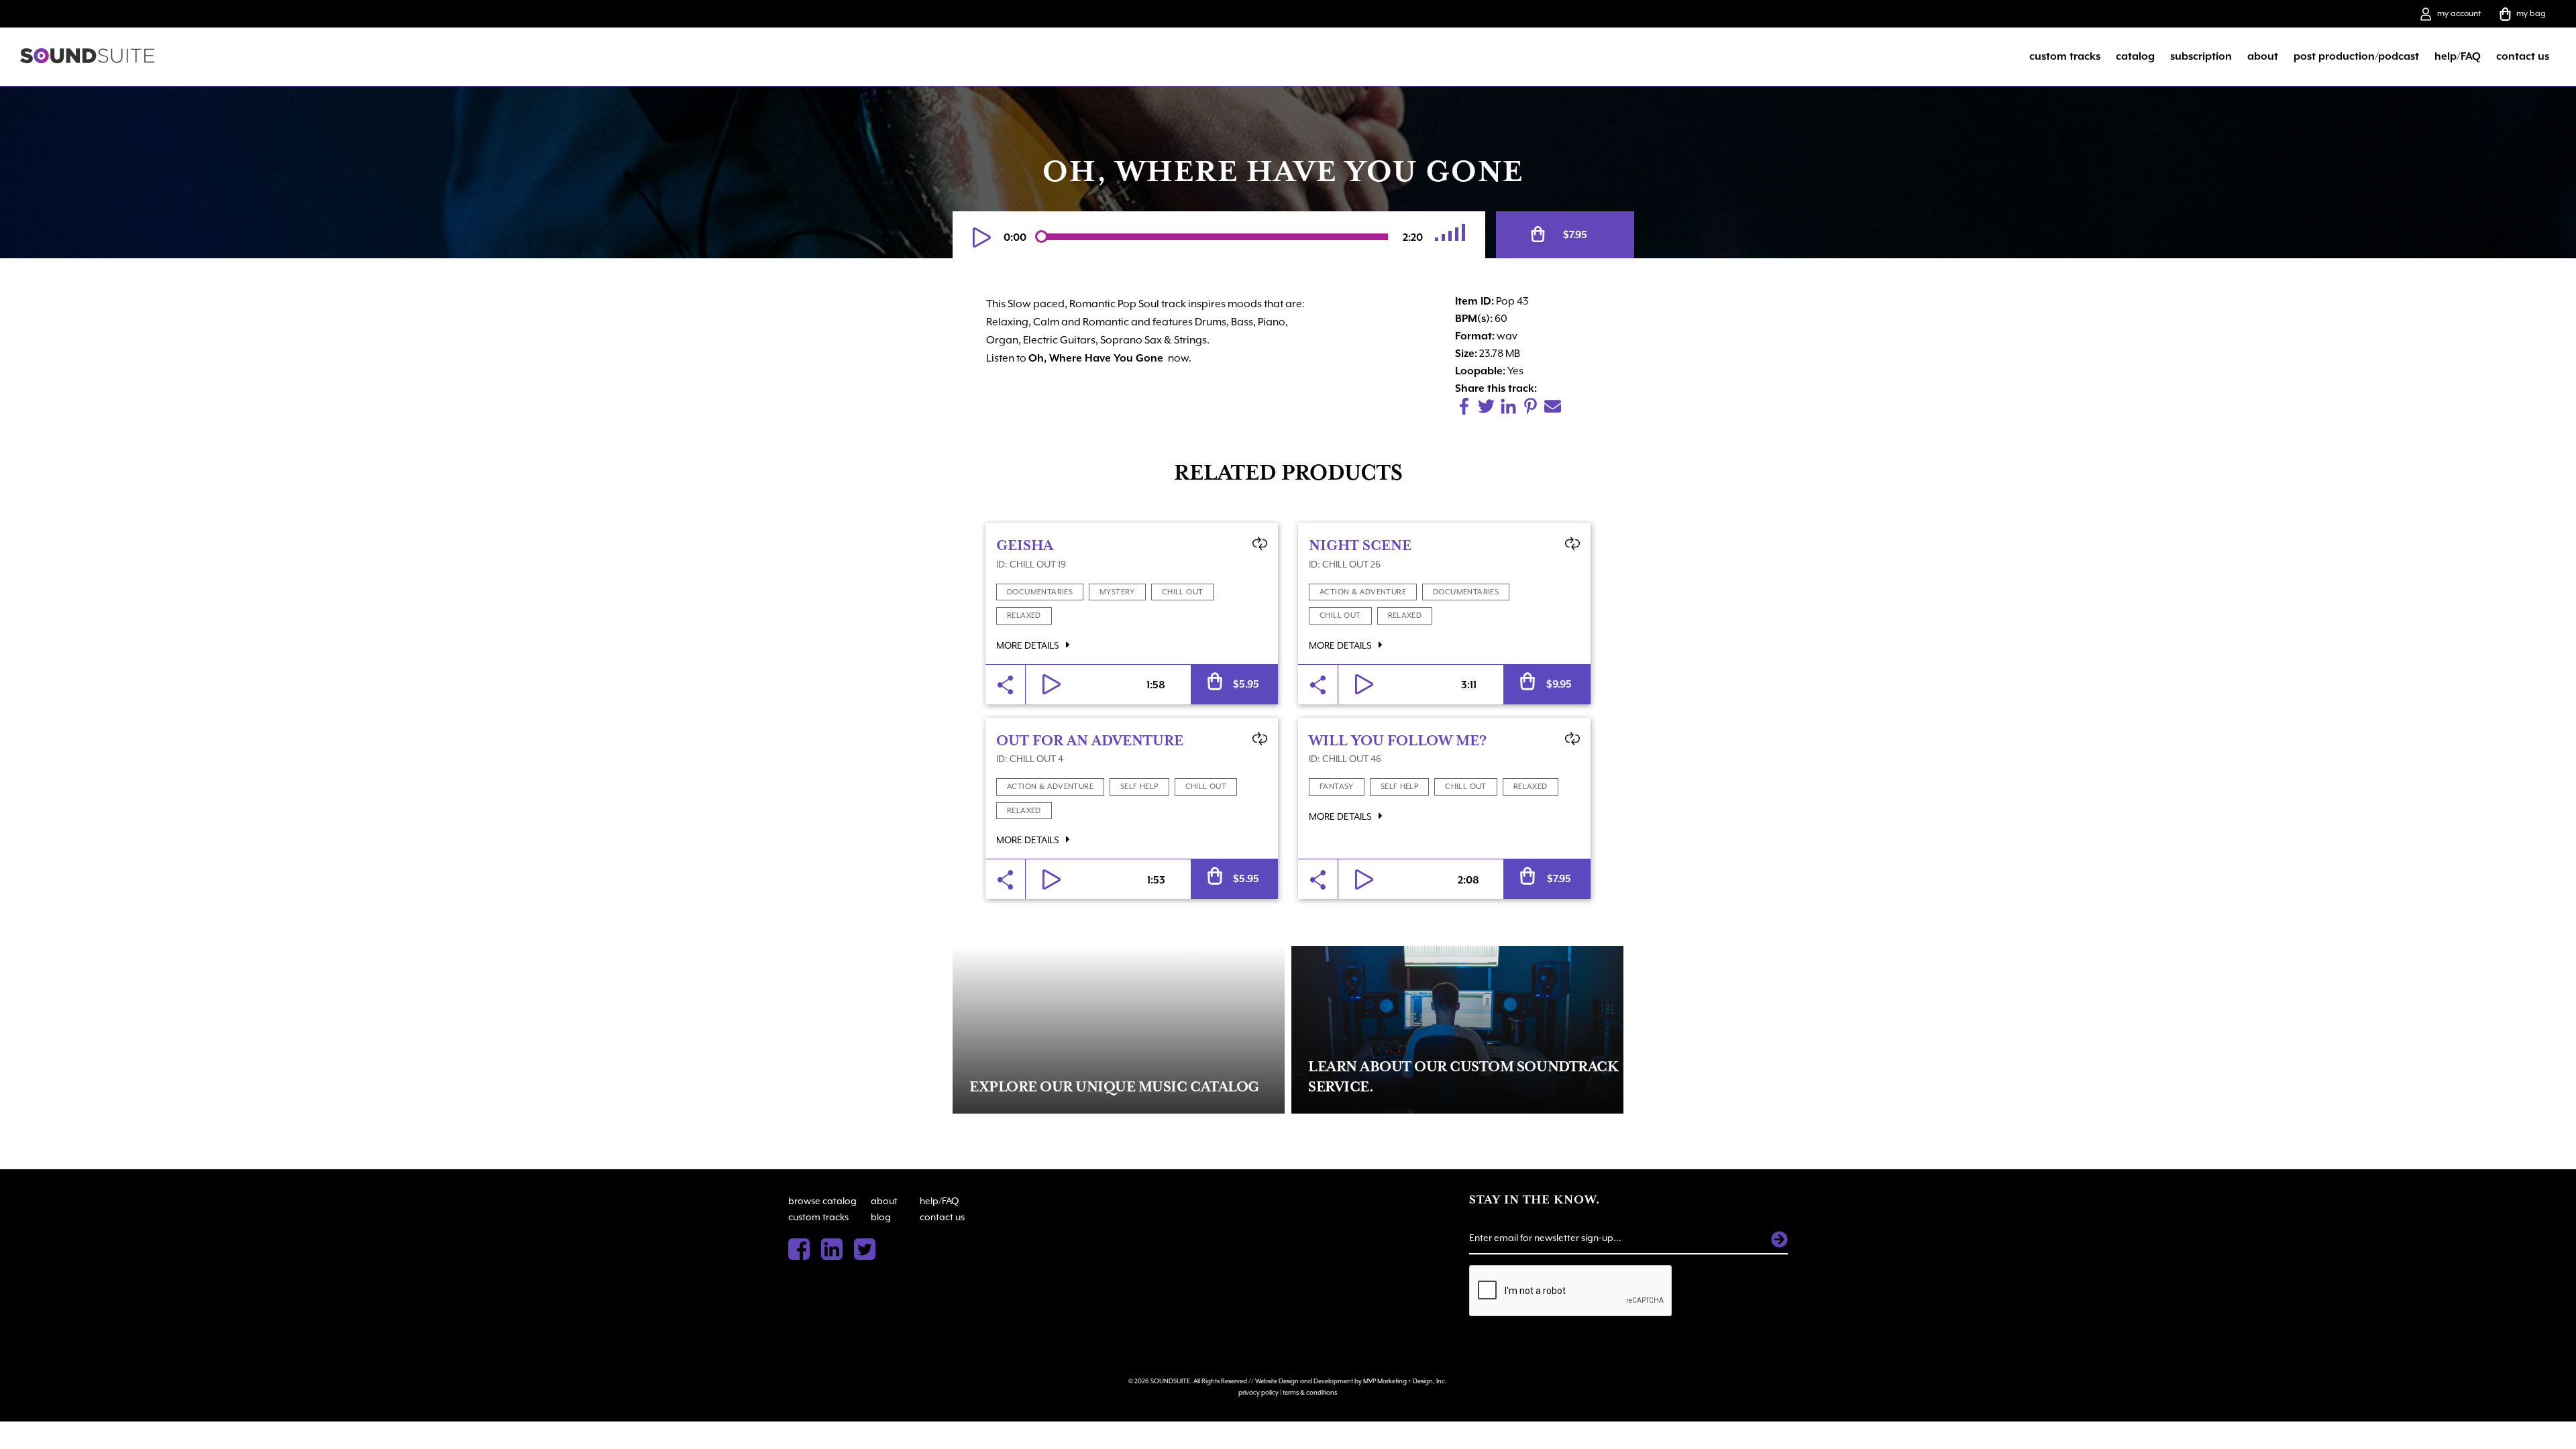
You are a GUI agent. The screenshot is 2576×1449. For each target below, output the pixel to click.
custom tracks (2065, 56)
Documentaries (1040, 592)
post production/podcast (2356, 56)
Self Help (1139, 787)
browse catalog (822, 1201)
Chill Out (1183, 592)
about (2263, 56)
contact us (2523, 56)
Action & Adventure (1363, 592)
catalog (2135, 56)
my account (2459, 13)
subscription (2201, 56)
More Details (1028, 645)
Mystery (1117, 592)
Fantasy (1337, 787)
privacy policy (1258, 1392)
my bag (2531, 13)
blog (881, 1217)
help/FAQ (2458, 56)
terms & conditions (1310, 1392)
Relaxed (1024, 615)
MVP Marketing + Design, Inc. (1405, 1381)
